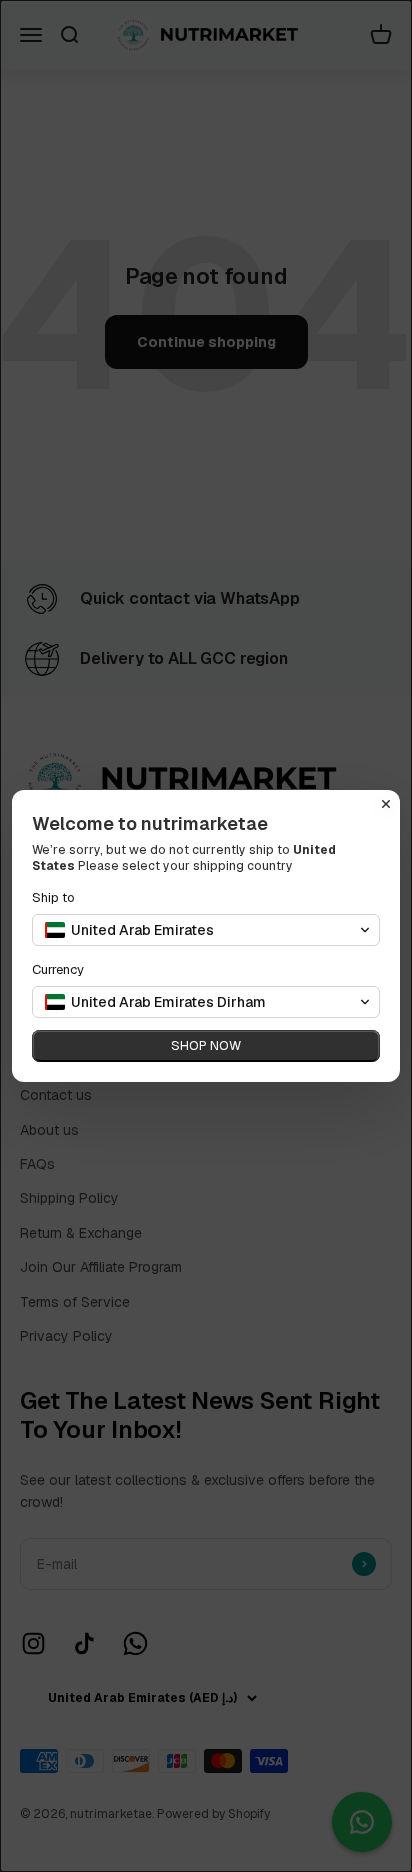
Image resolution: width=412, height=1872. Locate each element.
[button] (206, 930)
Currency (58, 969)
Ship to (53, 897)
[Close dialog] (386, 804)
